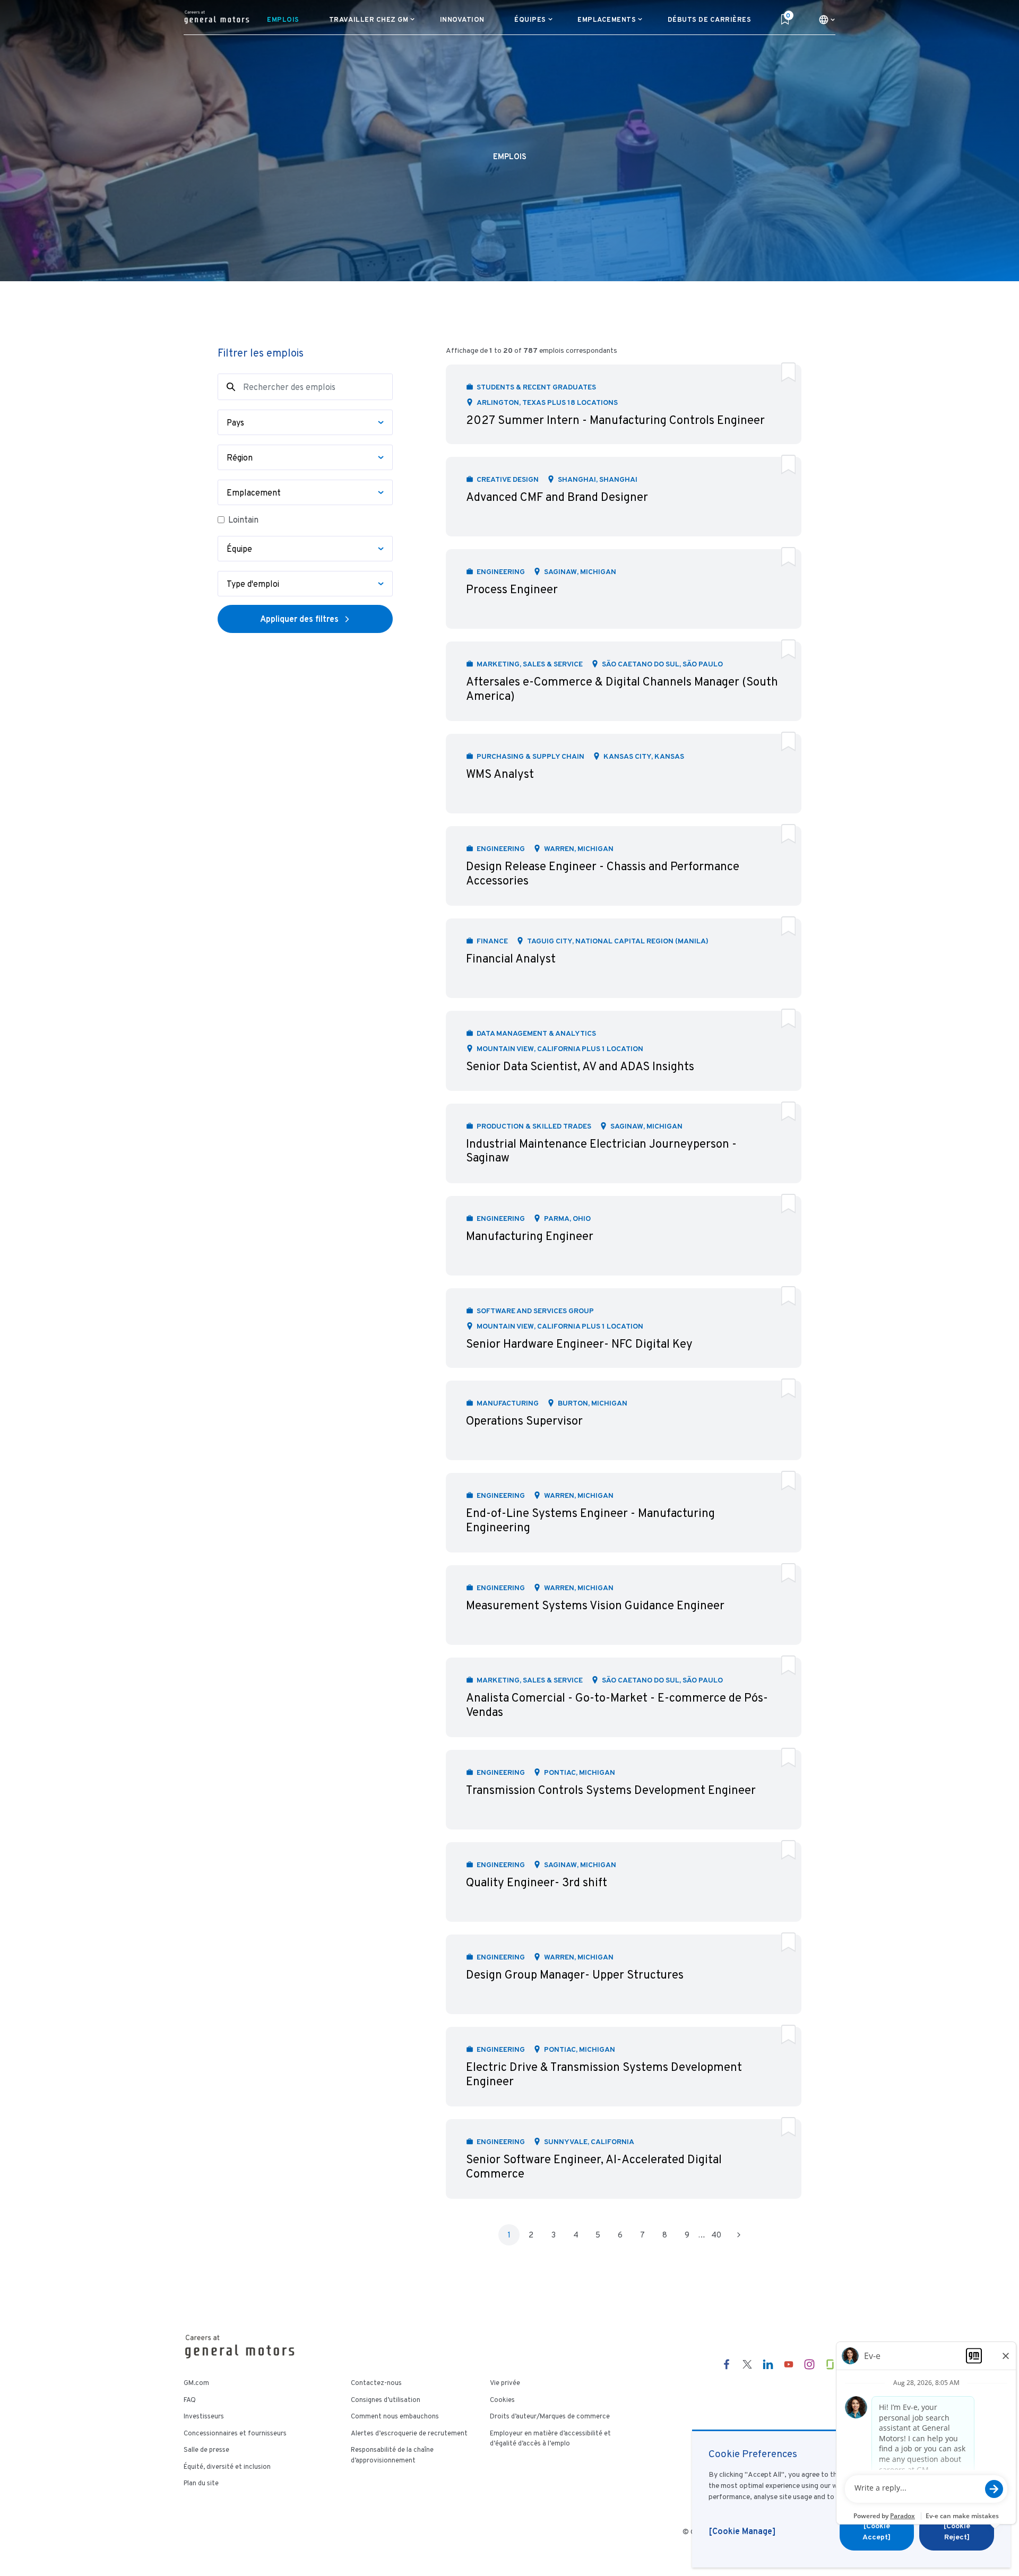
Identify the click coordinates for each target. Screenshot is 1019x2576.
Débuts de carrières (710, 19)
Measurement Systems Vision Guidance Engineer (595, 1605)
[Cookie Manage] (742, 2531)
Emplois (286, 19)
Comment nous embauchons (395, 2416)
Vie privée (505, 2383)
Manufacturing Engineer (530, 1236)
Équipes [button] (530, 19)
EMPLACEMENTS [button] (607, 19)
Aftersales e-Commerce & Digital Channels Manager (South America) (622, 688)
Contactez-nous (376, 2383)
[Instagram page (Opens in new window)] (809, 2364)
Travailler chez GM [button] (369, 19)
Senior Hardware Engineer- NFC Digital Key (579, 1344)
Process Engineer (512, 589)
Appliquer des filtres (299, 619)
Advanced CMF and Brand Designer (557, 497)
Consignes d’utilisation (386, 2400)
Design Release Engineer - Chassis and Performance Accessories (603, 873)
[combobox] (305, 422)
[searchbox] (301, 422)
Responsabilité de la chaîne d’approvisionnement (392, 2455)
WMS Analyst (500, 774)
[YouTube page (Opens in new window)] (789, 2364)
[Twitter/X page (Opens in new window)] (747, 2364)
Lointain (243, 520)
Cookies (502, 2400)
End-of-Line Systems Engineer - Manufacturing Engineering (590, 1520)
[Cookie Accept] (876, 2531)
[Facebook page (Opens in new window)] (727, 2364)
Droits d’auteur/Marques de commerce (550, 2416)
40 (716, 2235)
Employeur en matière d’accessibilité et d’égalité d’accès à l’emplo (550, 2439)
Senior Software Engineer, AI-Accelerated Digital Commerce (594, 2166)
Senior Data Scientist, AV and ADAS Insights (580, 1066)
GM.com (196, 2383)
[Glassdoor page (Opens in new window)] (830, 2364)
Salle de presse (206, 2450)
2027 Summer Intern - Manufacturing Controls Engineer (615, 420)
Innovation (462, 19)
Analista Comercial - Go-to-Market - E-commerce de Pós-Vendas (617, 1705)
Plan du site (201, 2483)
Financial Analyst (511, 959)
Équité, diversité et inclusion (227, 2467)
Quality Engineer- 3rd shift (537, 1882)
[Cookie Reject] (957, 2531)
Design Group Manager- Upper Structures (575, 1975)
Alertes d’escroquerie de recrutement (409, 2433)
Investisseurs (204, 2416)
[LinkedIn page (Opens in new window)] (768, 2364)
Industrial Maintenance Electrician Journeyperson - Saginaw (601, 1151)
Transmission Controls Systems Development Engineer (611, 1790)
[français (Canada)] (827, 20)
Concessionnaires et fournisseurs (235, 2433)
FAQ (190, 2400)
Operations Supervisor (524, 1421)
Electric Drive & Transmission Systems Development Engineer (604, 2074)
